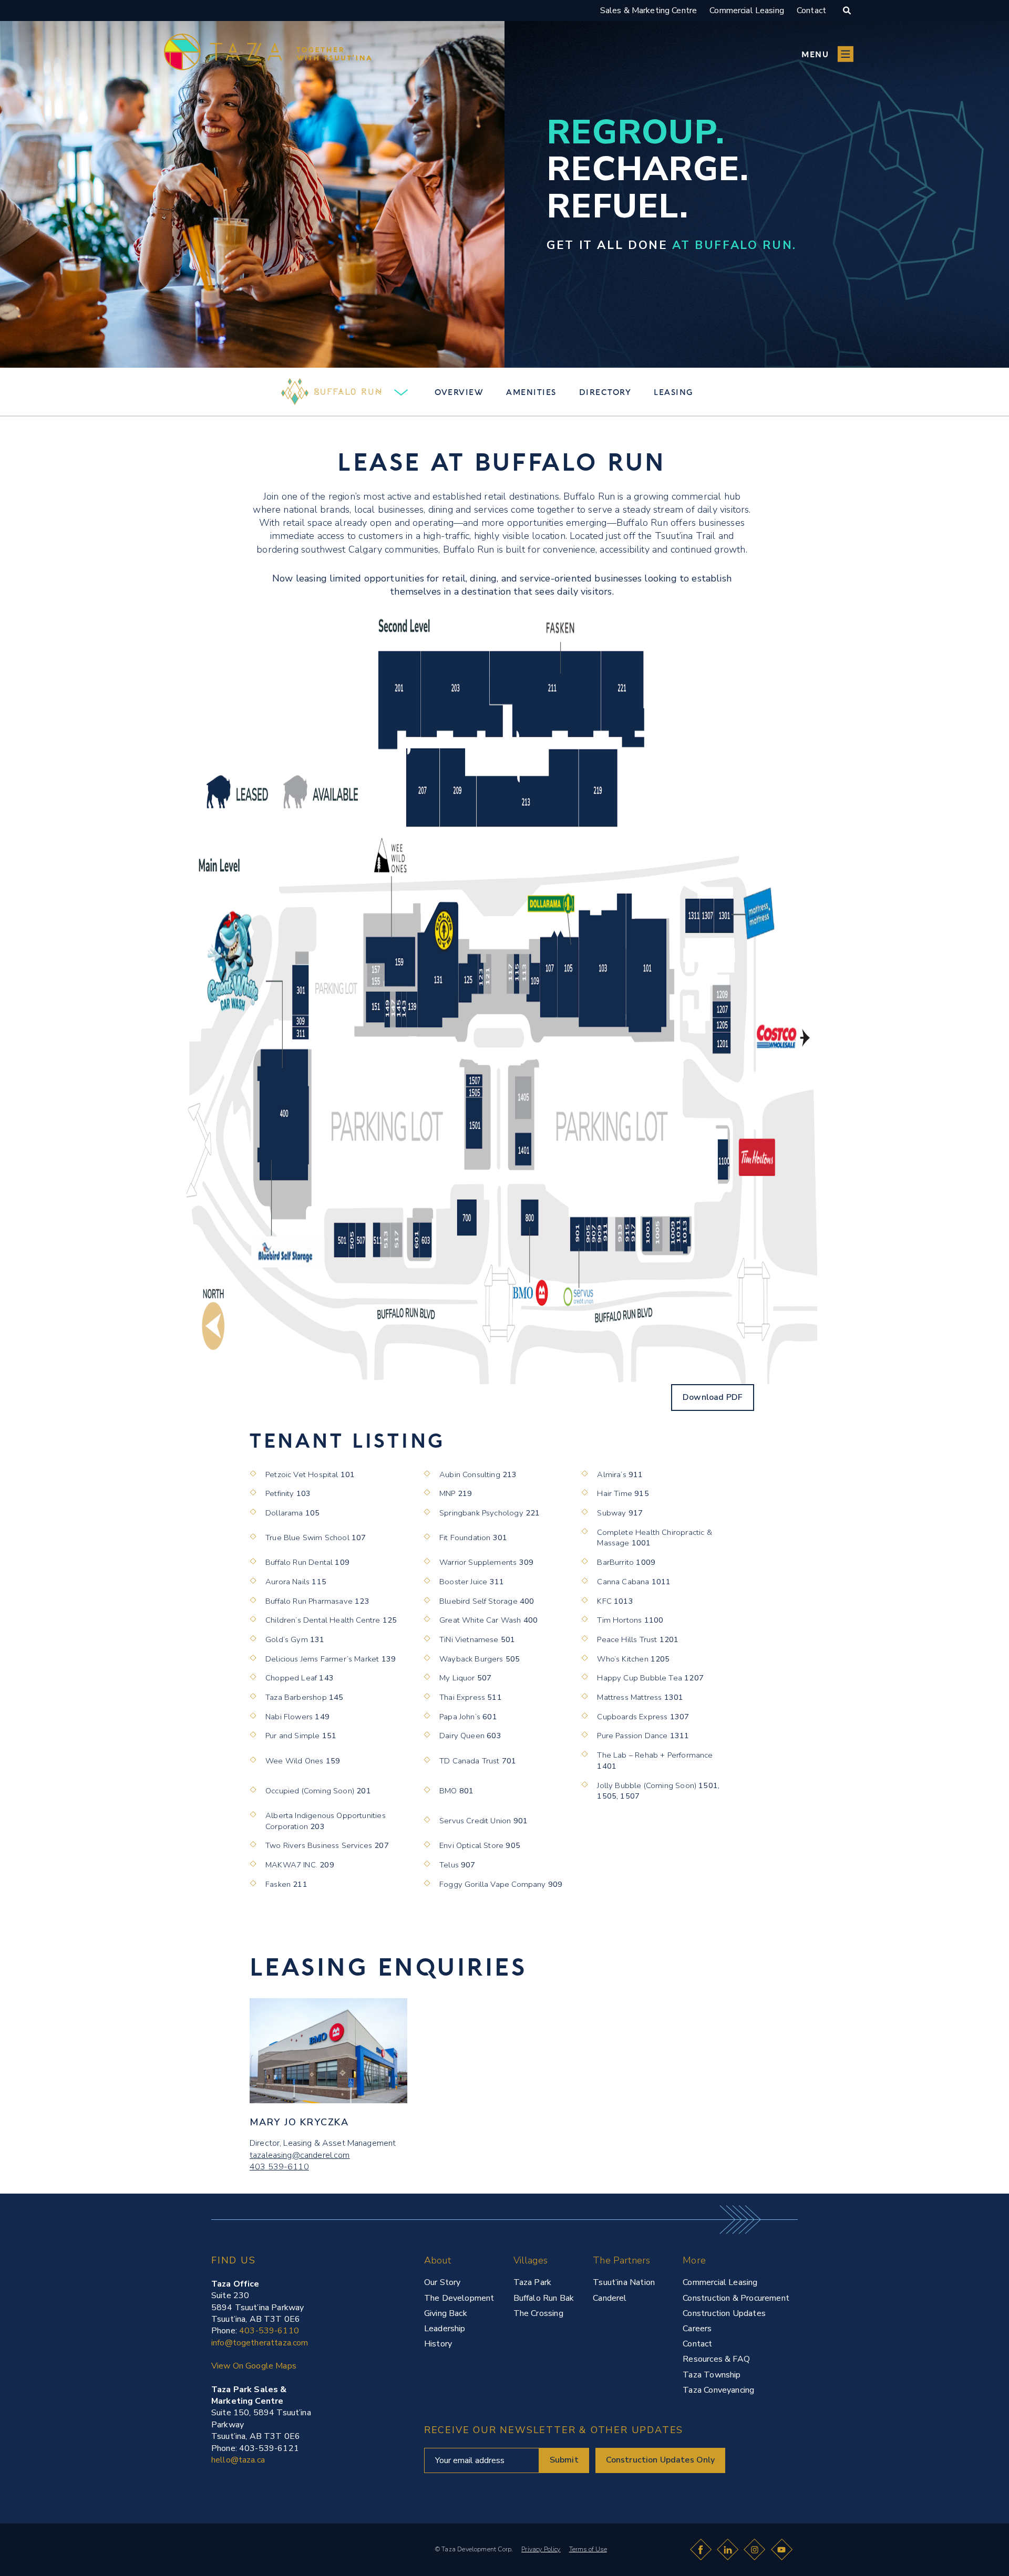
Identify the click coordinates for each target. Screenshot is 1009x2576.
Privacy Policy (541, 2549)
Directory (605, 392)
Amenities (531, 392)
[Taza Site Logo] (268, 54)
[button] (827, 54)
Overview (459, 392)
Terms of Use (588, 2549)
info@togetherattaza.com (260, 2343)
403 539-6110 (279, 2167)
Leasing (673, 392)
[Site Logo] (228, 2543)
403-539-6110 (269, 2331)
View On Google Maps (254, 2366)
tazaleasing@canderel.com (300, 2155)
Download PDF (713, 1397)
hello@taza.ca (238, 2460)
